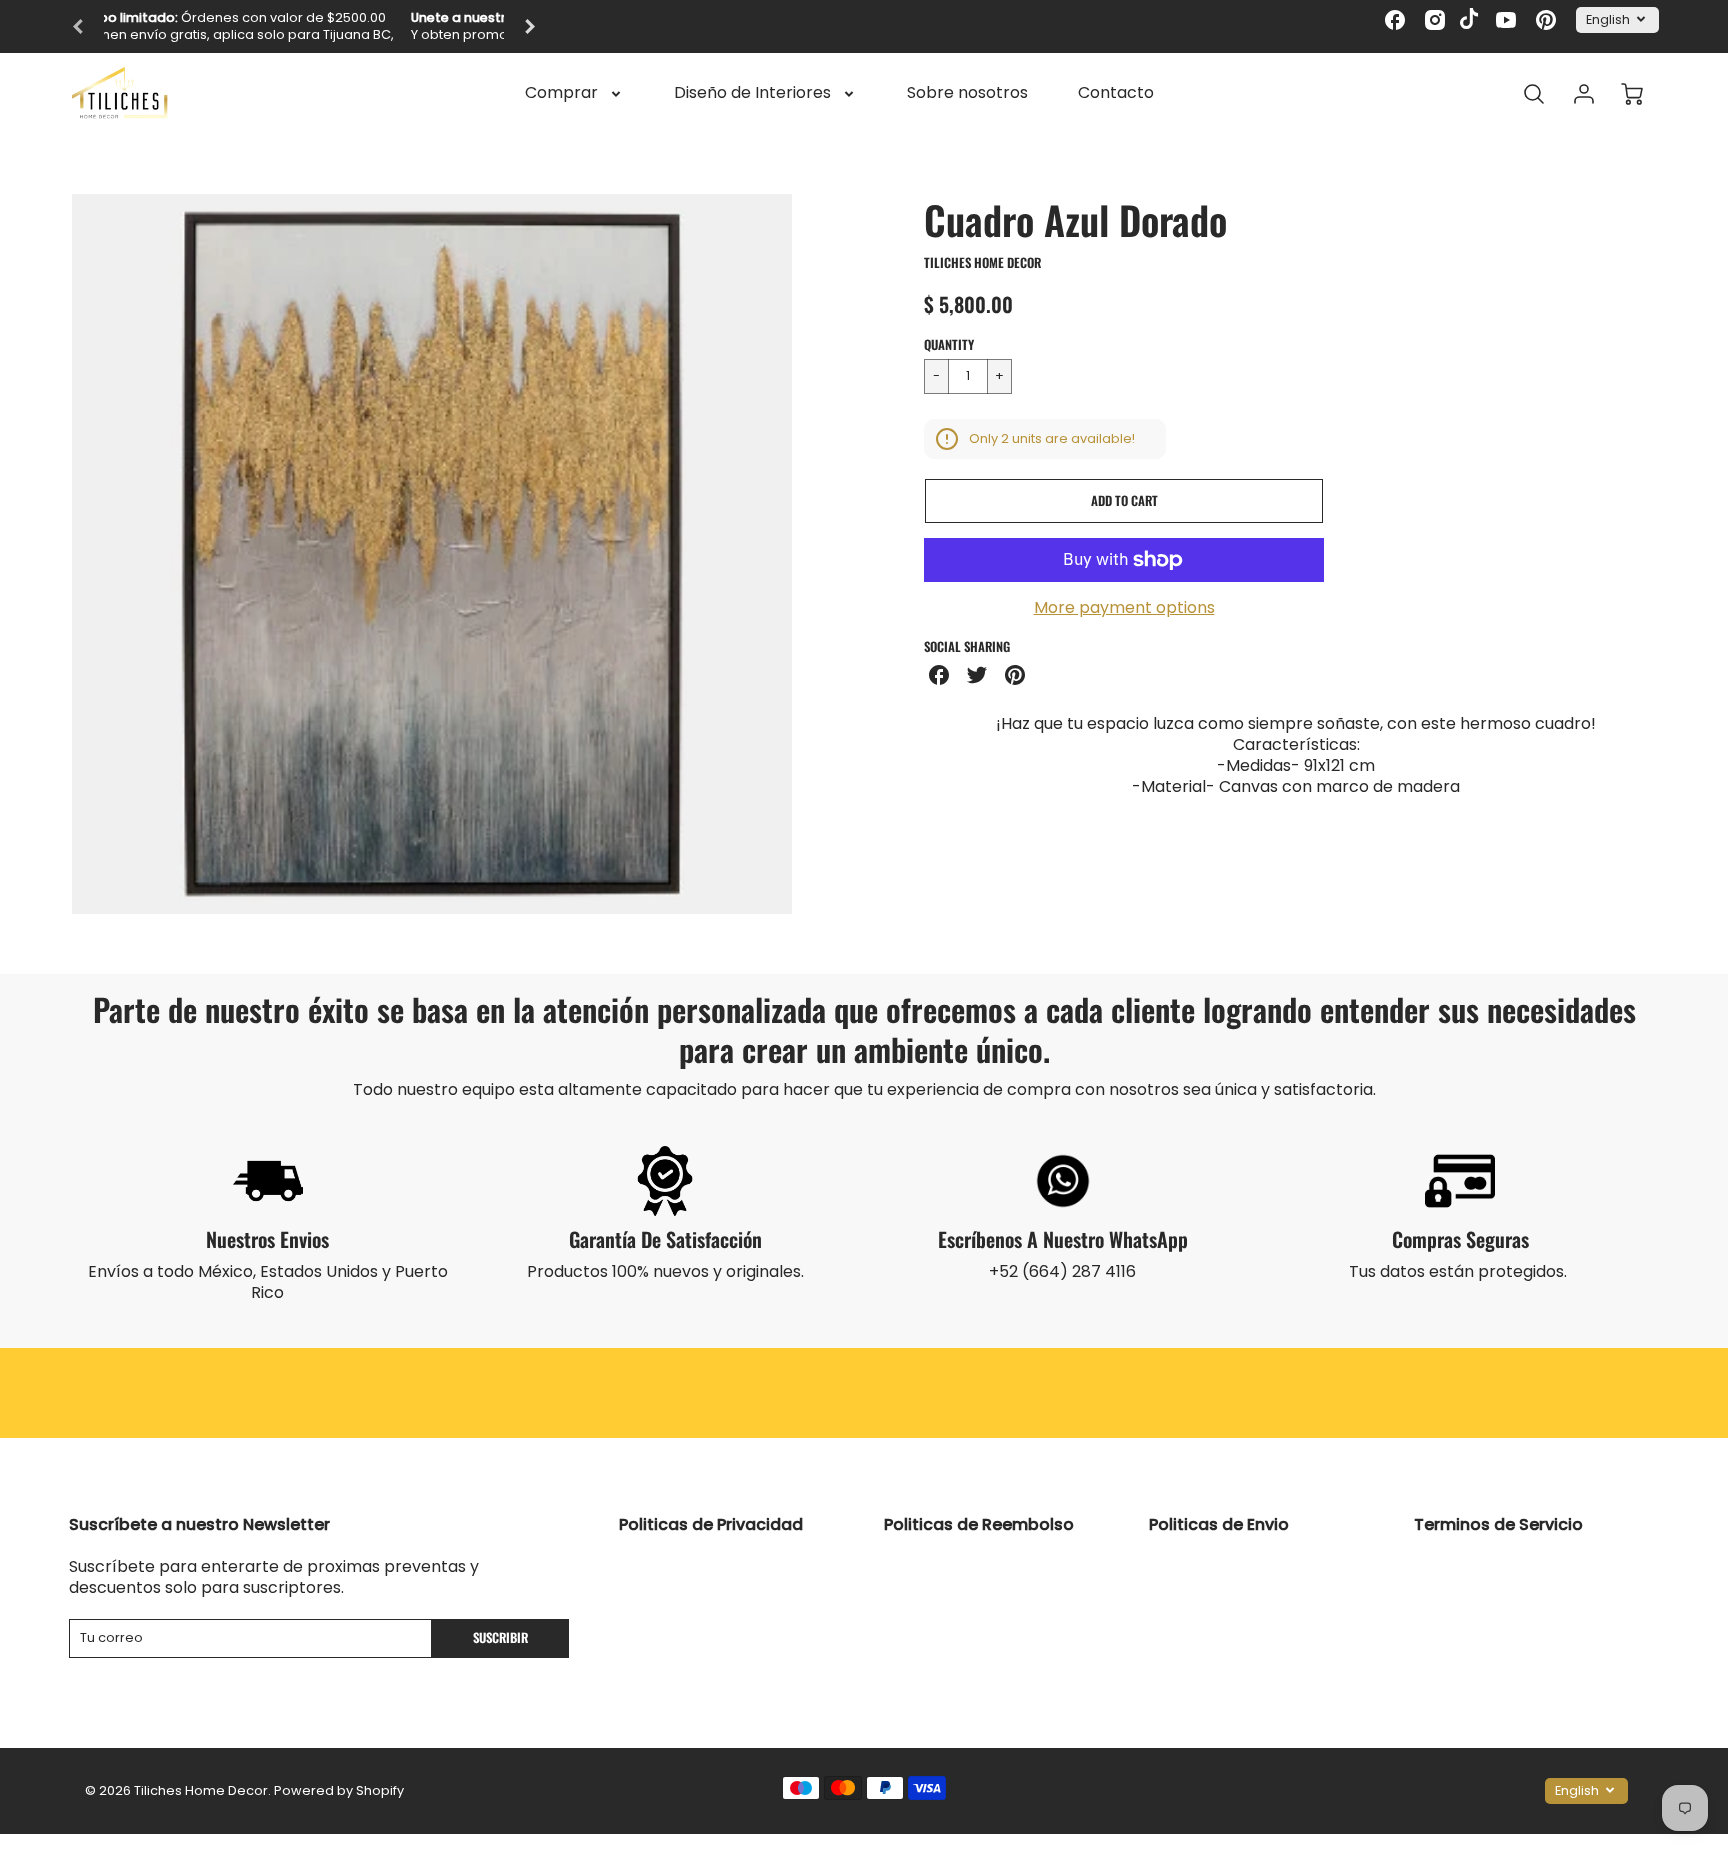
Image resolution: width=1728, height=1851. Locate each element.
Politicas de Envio (1219, 1524)
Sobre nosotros (967, 93)
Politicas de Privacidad (711, 1524)
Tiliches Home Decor (982, 262)
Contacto (1116, 93)
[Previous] (79, 27)
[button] (1124, 501)
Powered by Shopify (339, 1790)
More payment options (1124, 608)
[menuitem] (574, 93)
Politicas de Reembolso (979, 1524)
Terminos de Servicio (1498, 1524)
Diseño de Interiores (752, 93)
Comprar (561, 93)
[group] (304, 26)
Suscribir (500, 1637)
